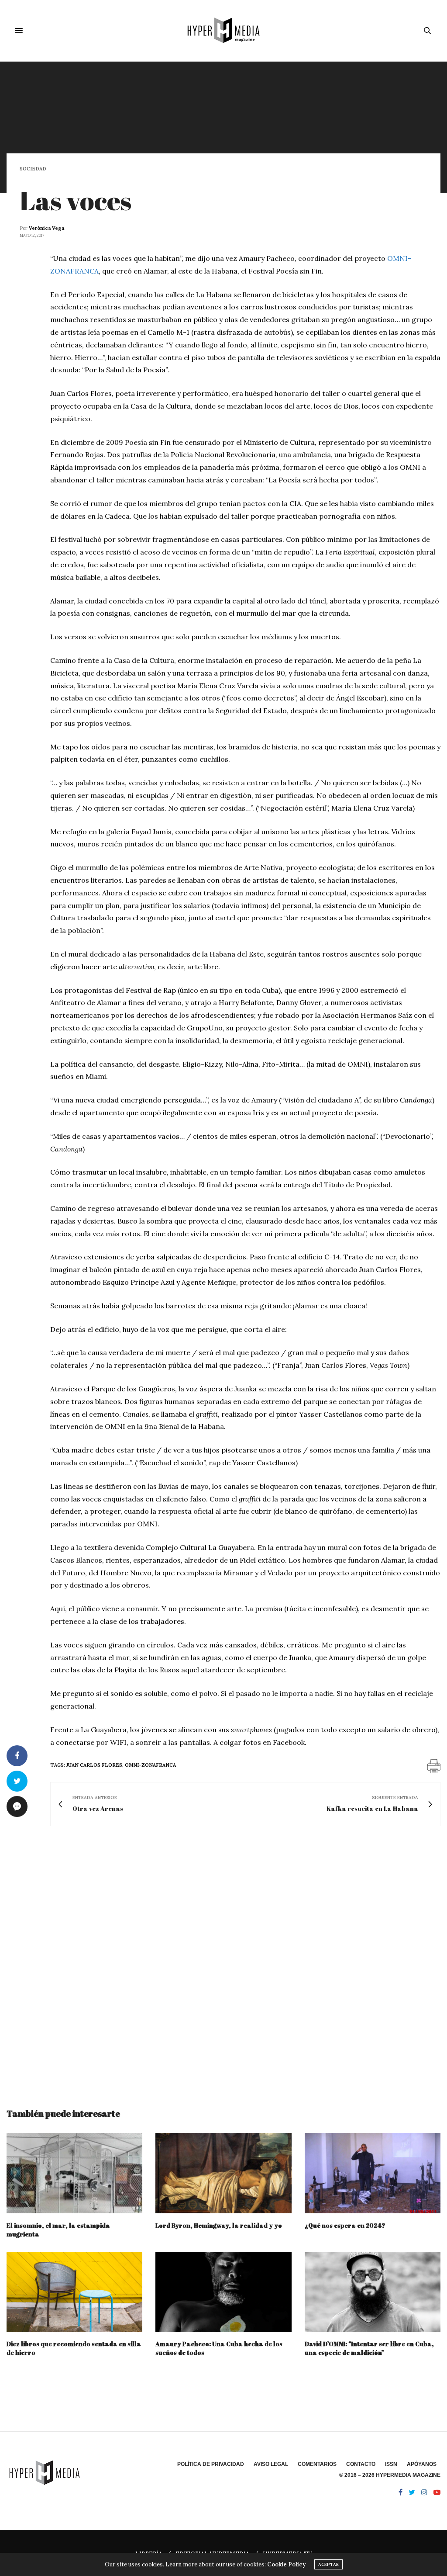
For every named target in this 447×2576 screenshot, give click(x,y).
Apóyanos (422, 2464)
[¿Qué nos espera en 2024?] (373, 2173)
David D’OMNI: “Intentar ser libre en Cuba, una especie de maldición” (369, 2348)
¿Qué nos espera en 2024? (345, 2225)
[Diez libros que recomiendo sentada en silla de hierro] (74, 2292)
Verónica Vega (46, 228)
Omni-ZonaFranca (150, 1765)
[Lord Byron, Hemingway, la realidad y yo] (223, 2173)
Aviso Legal (271, 2464)
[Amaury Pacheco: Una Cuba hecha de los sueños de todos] (223, 2292)
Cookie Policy (286, 2564)
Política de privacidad (211, 2464)
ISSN (391, 2464)
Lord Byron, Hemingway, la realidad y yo (219, 2225)
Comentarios (317, 2464)
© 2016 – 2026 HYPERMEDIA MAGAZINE (390, 2475)
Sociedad (33, 169)
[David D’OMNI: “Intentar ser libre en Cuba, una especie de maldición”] (373, 2292)
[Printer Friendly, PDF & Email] (434, 1766)
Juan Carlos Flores (94, 1765)
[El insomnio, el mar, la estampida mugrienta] (74, 2173)
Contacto (361, 2464)
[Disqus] (223, 1959)
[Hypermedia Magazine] (223, 31)
